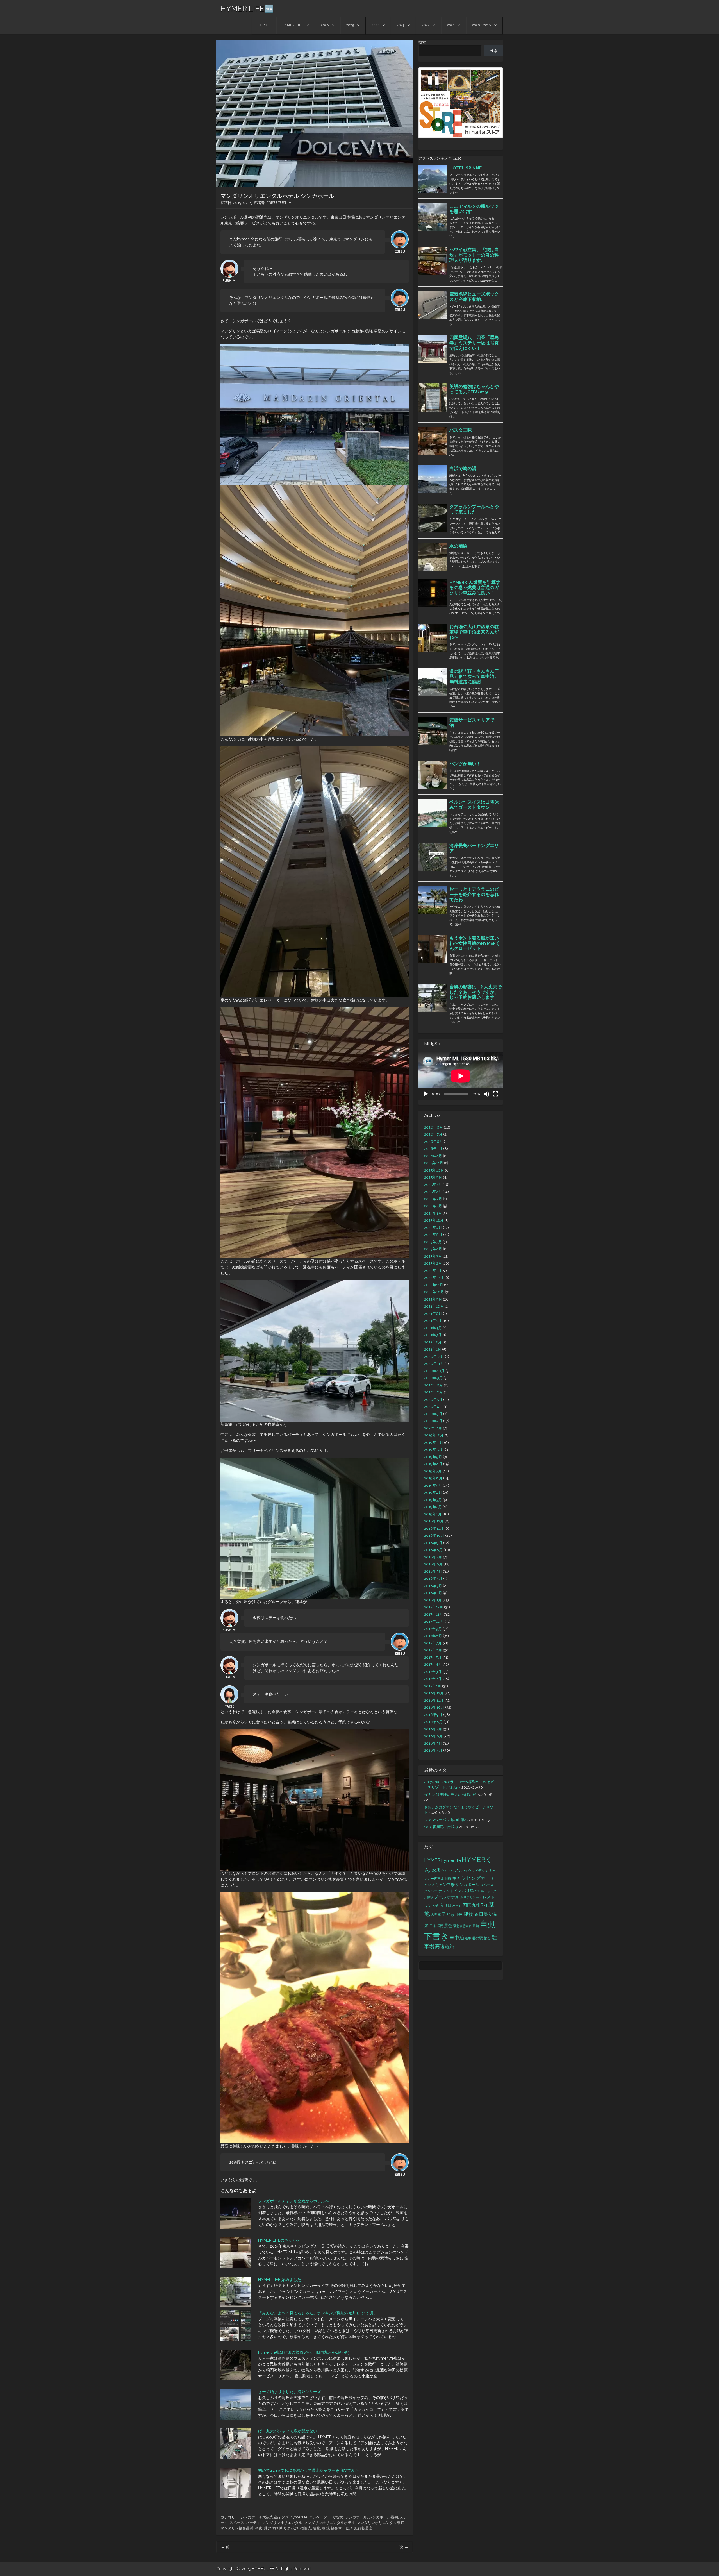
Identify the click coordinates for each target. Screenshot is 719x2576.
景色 (448, 1925)
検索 (422, 42)
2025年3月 (433, 1185)
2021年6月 (433, 1314)
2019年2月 (433, 1507)
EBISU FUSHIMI (279, 203)
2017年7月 (433, 1643)
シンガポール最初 (383, 2517)
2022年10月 (434, 1292)
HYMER (432, 1860)
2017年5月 (433, 1657)
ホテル (453, 1897)
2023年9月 (433, 1228)
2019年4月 (433, 1493)
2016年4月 (433, 1750)
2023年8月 (433, 1235)
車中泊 (457, 1938)
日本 (433, 1926)
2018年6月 (433, 1564)
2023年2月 (433, 1263)
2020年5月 (433, 1400)
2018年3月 (433, 1586)
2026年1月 (433, 1156)
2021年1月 (433, 1349)
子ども (448, 1914)
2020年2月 (433, 1421)
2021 (451, 25)
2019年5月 (433, 1486)
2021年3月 (433, 1335)
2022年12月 (434, 1278)
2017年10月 (434, 1621)
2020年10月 (434, 1371)
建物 (317, 2528)
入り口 (446, 1905)
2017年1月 (433, 1686)
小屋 (459, 1915)
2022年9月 (433, 1299)
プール (440, 1897)
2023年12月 (434, 1220)
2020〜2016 (482, 25)
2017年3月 (433, 1672)
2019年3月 (433, 1500)
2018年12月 (434, 1521)
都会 (487, 1938)
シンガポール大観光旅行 (260, 2517)
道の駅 (477, 1938)
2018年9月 (433, 1543)
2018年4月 (433, 1578)
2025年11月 (434, 1163)
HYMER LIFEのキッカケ (279, 2240)
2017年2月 (433, 1679)
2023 (401, 25)
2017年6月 (433, 1650)
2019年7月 (433, 1471)
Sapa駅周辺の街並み (441, 1827)
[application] (461, 1076)
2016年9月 (433, 1715)
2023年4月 (433, 1249)
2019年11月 (434, 1443)
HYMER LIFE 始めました (280, 2280)
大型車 (436, 1915)
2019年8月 (433, 1464)
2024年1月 (433, 1213)
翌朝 (476, 1926)
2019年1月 (433, 1514)
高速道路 (445, 1946)
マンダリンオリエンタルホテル (329, 2523)
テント (444, 1891)
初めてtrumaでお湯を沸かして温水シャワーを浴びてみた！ (310, 2470)
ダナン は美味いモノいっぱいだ (450, 1795)
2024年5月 (433, 1206)
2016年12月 (434, 1693)
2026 (325, 25)
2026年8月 (434, 1127)
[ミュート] (486, 1094)
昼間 (440, 1926)
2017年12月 (434, 1607)
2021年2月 (433, 1342)
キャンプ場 (445, 1885)
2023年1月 (433, 1271)
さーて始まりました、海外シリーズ (290, 2392)
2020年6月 (434, 1392)
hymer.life (299, 2517)
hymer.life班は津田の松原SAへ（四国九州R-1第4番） (305, 2352)
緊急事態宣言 (463, 1926)
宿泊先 (306, 2528)
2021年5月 (433, 1321)
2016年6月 (433, 1736)
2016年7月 (433, 1729)
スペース (237, 2523)
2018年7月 (433, 1557)
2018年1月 (433, 1600)
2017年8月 (433, 1636)
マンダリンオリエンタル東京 (380, 2523)
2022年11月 (434, 1285)
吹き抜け (291, 2528)
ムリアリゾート (471, 1897)
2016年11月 (434, 1700)
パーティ (253, 2523)
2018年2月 (433, 1593)
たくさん (447, 1871)
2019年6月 (433, 1478)
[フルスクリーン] (495, 1094)
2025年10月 (434, 1170)
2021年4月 (433, 1328)
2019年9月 (433, 1457)
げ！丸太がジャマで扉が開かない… (289, 2431)
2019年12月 (434, 1435)
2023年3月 (433, 1256)
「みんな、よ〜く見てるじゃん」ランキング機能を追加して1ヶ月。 (318, 2313)
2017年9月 (433, 1629)
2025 (350, 25)
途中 (468, 1938)
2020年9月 (433, 1378)
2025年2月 (433, 1192)
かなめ (338, 2517)
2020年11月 (434, 1364)
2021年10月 (434, 1306)
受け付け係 (273, 2528)
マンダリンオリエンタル (282, 2523)
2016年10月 (434, 1707)
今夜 (259, 2528)
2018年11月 (434, 1528)
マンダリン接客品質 (237, 2528)
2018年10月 (434, 1536)
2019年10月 (434, 1450)
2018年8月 (433, 1550)
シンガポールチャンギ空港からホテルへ (293, 2201)
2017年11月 (434, 1614)
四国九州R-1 (475, 1905)
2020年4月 (433, 1407)
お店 (436, 1870)
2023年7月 (433, 1242)
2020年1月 (433, 1428)
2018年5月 (433, 1571)
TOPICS (264, 25)
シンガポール (356, 2517)
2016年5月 (433, 1743)
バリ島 (468, 1891)
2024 (376, 25)
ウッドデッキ (478, 1871)
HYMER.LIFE (293, 25)
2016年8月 (433, 1722)
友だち (457, 1906)
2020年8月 (434, 1385)
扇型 (326, 2528)
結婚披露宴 (364, 2528)
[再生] (426, 1094)
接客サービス (342, 2528)
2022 (426, 25)
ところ (461, 1870)
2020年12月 (434, 1357)
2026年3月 (433, 1149)
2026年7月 (433, 1134)
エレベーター (320, 2517)
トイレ (456, 1891)
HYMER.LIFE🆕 (247, 9)
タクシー (431, 1891)
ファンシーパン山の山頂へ (446, 1820)
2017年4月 (433, 1664)
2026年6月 (434, 1142)
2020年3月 (433, 1414)
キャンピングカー (471, 1878)
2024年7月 (433, 1199)
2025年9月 (433, 1177)
